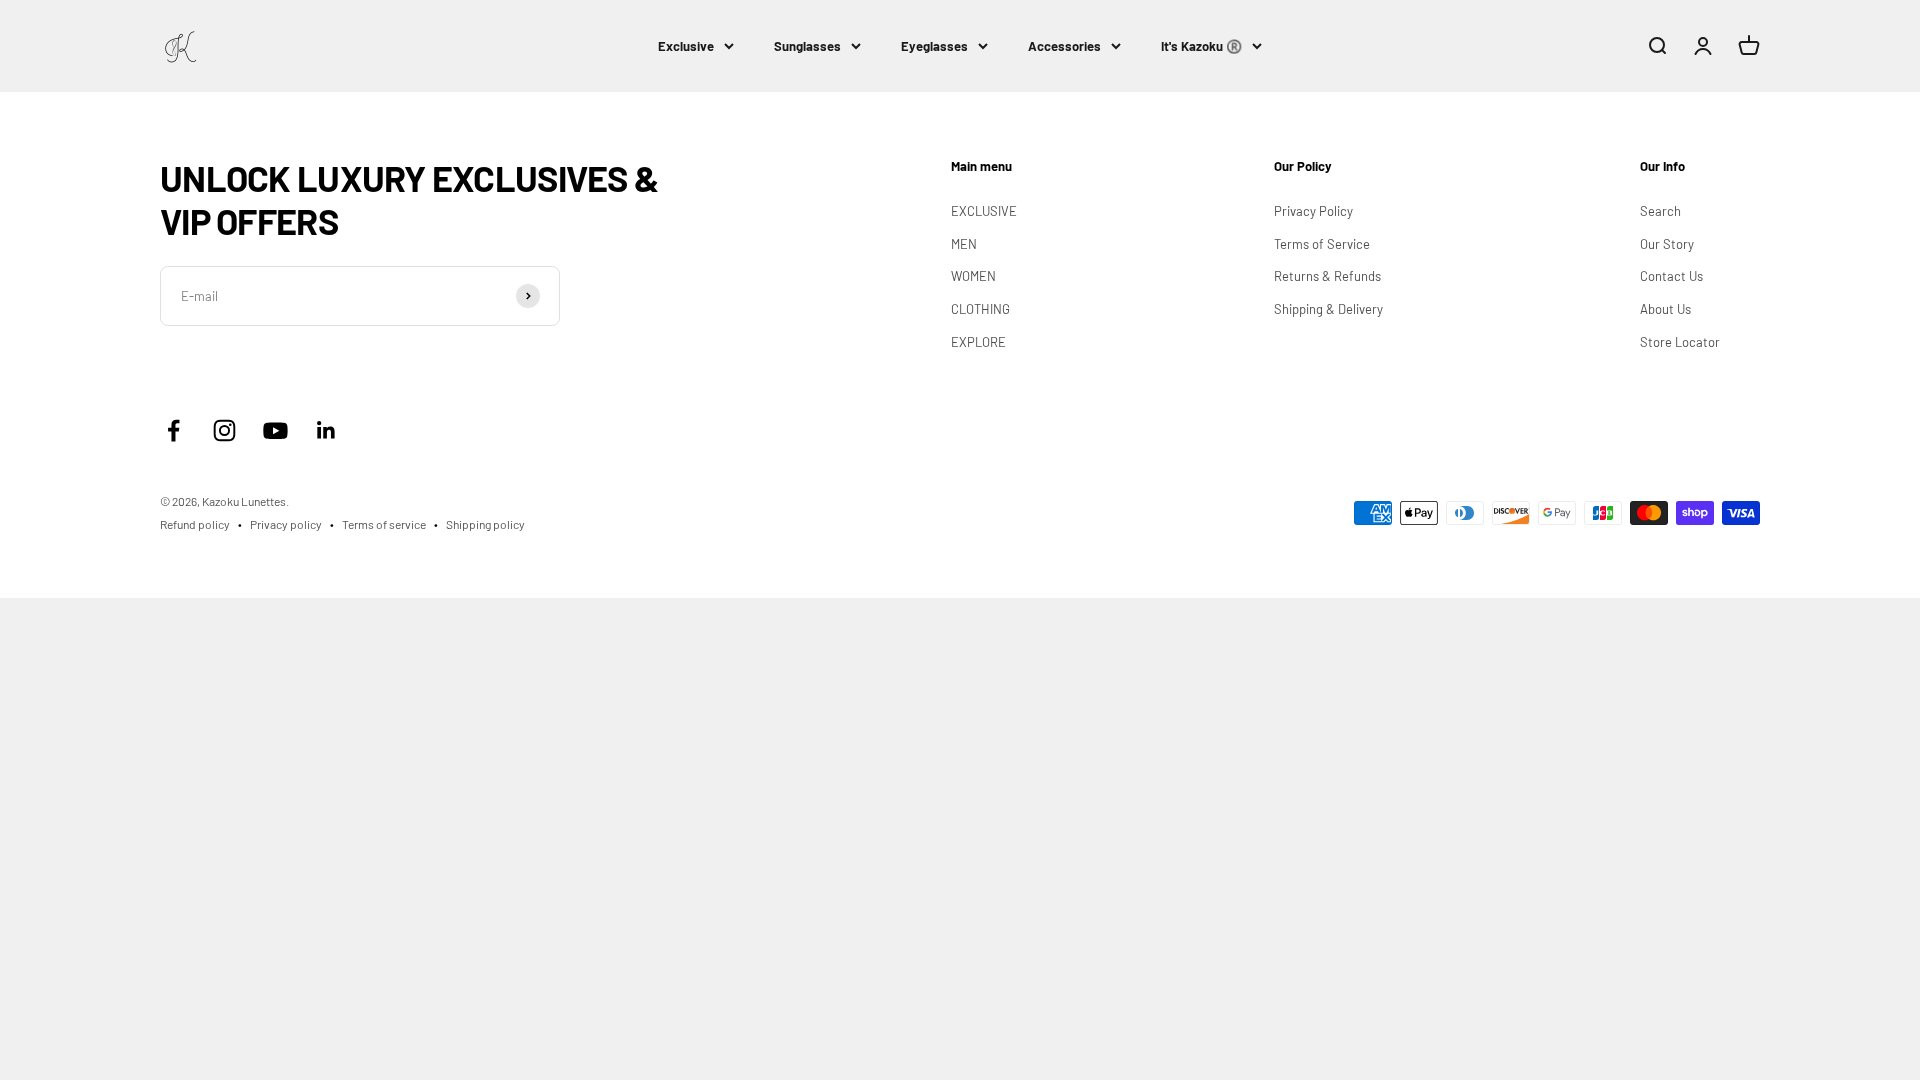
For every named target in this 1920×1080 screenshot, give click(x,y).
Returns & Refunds (1327, 276)
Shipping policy (485, 524)
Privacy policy (286, 524)
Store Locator (1680, 342)
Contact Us (1671, 276)
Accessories (1064, 46)
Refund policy (195, 524)
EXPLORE (978, 342)
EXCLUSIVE (984, 211)
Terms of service (384, 524)
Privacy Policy (1313, 211)
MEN (964, 244)
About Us (1665, 309)
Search (1660, 211)
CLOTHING (980, 309)
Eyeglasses (934, 46)
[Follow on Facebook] (173, 430)
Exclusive (686, 46)
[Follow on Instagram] (224, 430)
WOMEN (973, 276)
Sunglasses (807, 46)
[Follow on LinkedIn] (326, 430)
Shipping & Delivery (1328, 309)
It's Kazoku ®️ (1201, 46)
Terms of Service (1322, 244)
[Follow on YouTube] (275, 430)
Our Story (1667, 244)
